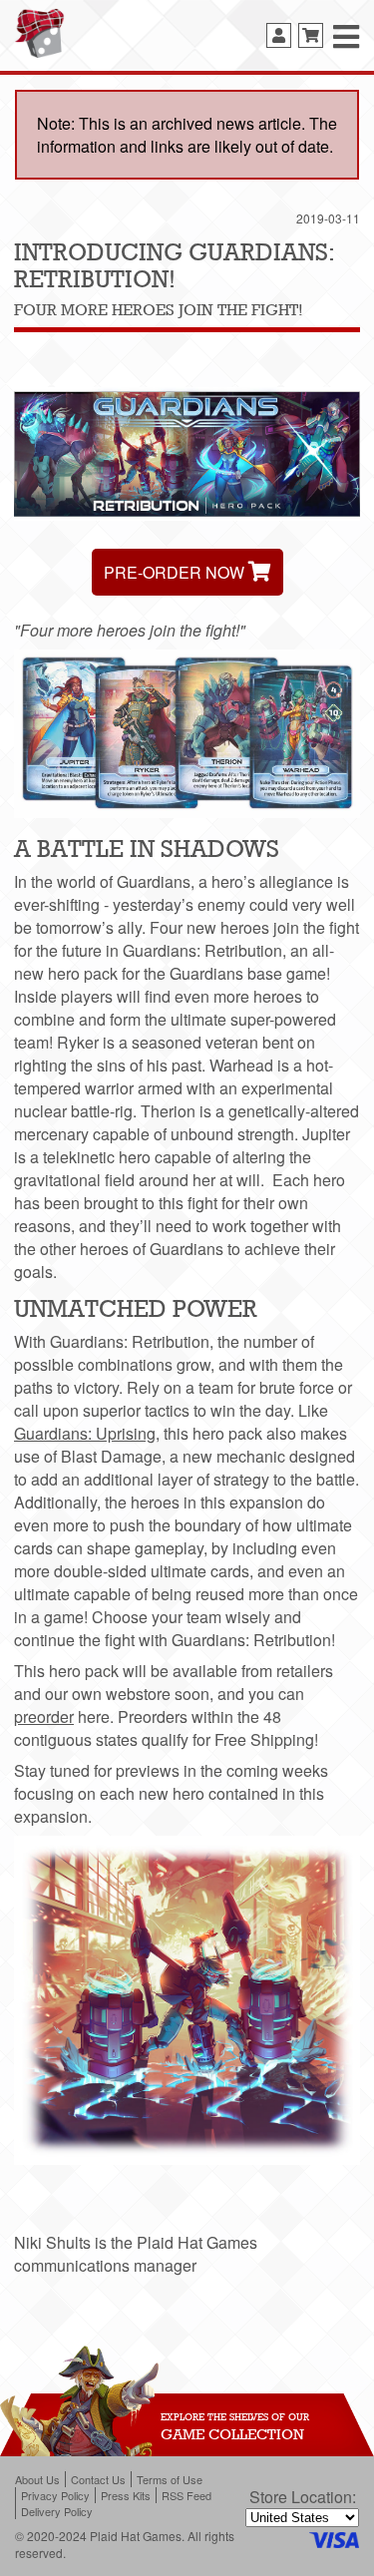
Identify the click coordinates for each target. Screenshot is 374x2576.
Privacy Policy (55, 2495)
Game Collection (232, 2434)
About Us (37, 2479)
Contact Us (98, 2479)
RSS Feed (187, 2495)
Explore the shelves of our (235, 2416)
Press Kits (126, 2495)
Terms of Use (170, 2479)
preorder (44, 1717)
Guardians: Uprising (85, 1433)
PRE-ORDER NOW (176, 572)
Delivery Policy (57, 2511)
